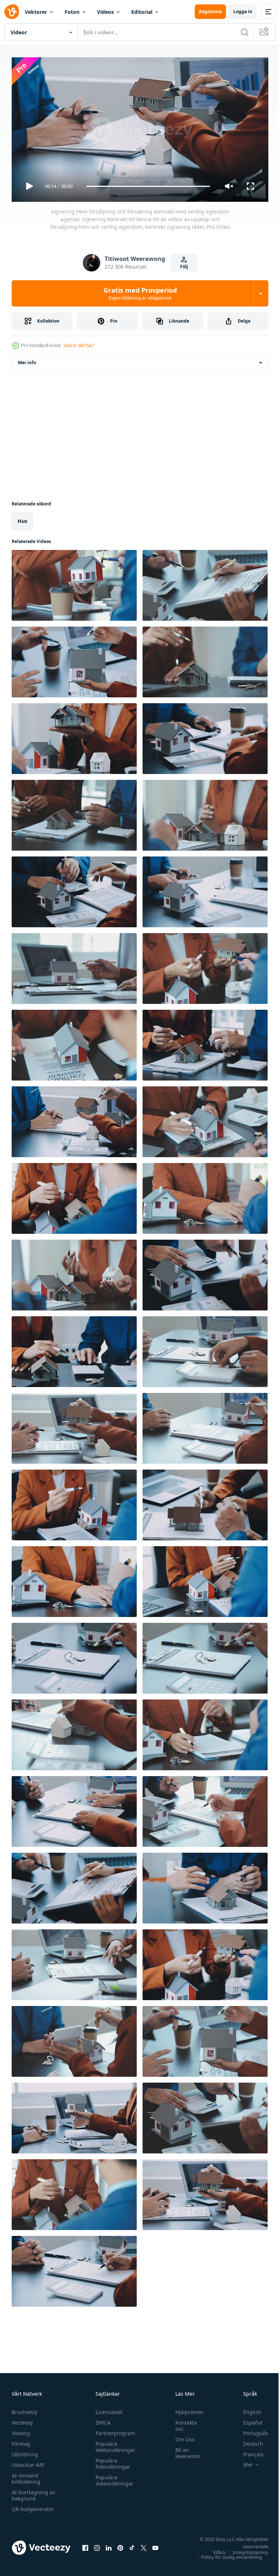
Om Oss (181, 2436)
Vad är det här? (79, 345)
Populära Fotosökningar (111, 2460)
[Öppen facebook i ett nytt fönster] (85, 2545)
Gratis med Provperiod (140, 293)
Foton (72, 12)
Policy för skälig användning (226, 2554)
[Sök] (245, 32)
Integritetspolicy (245, 2549)
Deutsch (248, 2440)
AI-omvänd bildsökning (26, 2475)
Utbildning (25, 2451)
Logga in (243, 11)
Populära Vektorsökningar (114, 2444)
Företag (21, 2440)
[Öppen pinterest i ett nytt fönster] (120, 2545)
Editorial (142, 12)
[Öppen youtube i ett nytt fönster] (155, 2545)
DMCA (101, 2419)
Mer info (27, 360)
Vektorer (36, 12)
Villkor (214, 2549)
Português (250, 2430)
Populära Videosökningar (113, 2477)
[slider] (148, 186)
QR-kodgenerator (33, 2506)
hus (22, 518)
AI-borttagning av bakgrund (33, 2492)
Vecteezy (22, 2419)
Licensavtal (107, 2409)
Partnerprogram (114, 2430)
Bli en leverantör (184, 2450)
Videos (105, 12)
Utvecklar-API (28, 2462)
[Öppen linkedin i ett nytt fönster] (109, 2545)
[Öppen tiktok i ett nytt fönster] (132, 2545)
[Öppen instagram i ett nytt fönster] (97, 2545)
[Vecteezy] (12, 12)
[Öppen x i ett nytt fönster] (144, 2545)
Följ (184, 267)
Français (248, 2451)
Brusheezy (24, 2409)
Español (247, 2419)
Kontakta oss (182, 2422)
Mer (243, 2461)
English (247, 2409)
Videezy (21, 2430)
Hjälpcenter (186, 2409)
